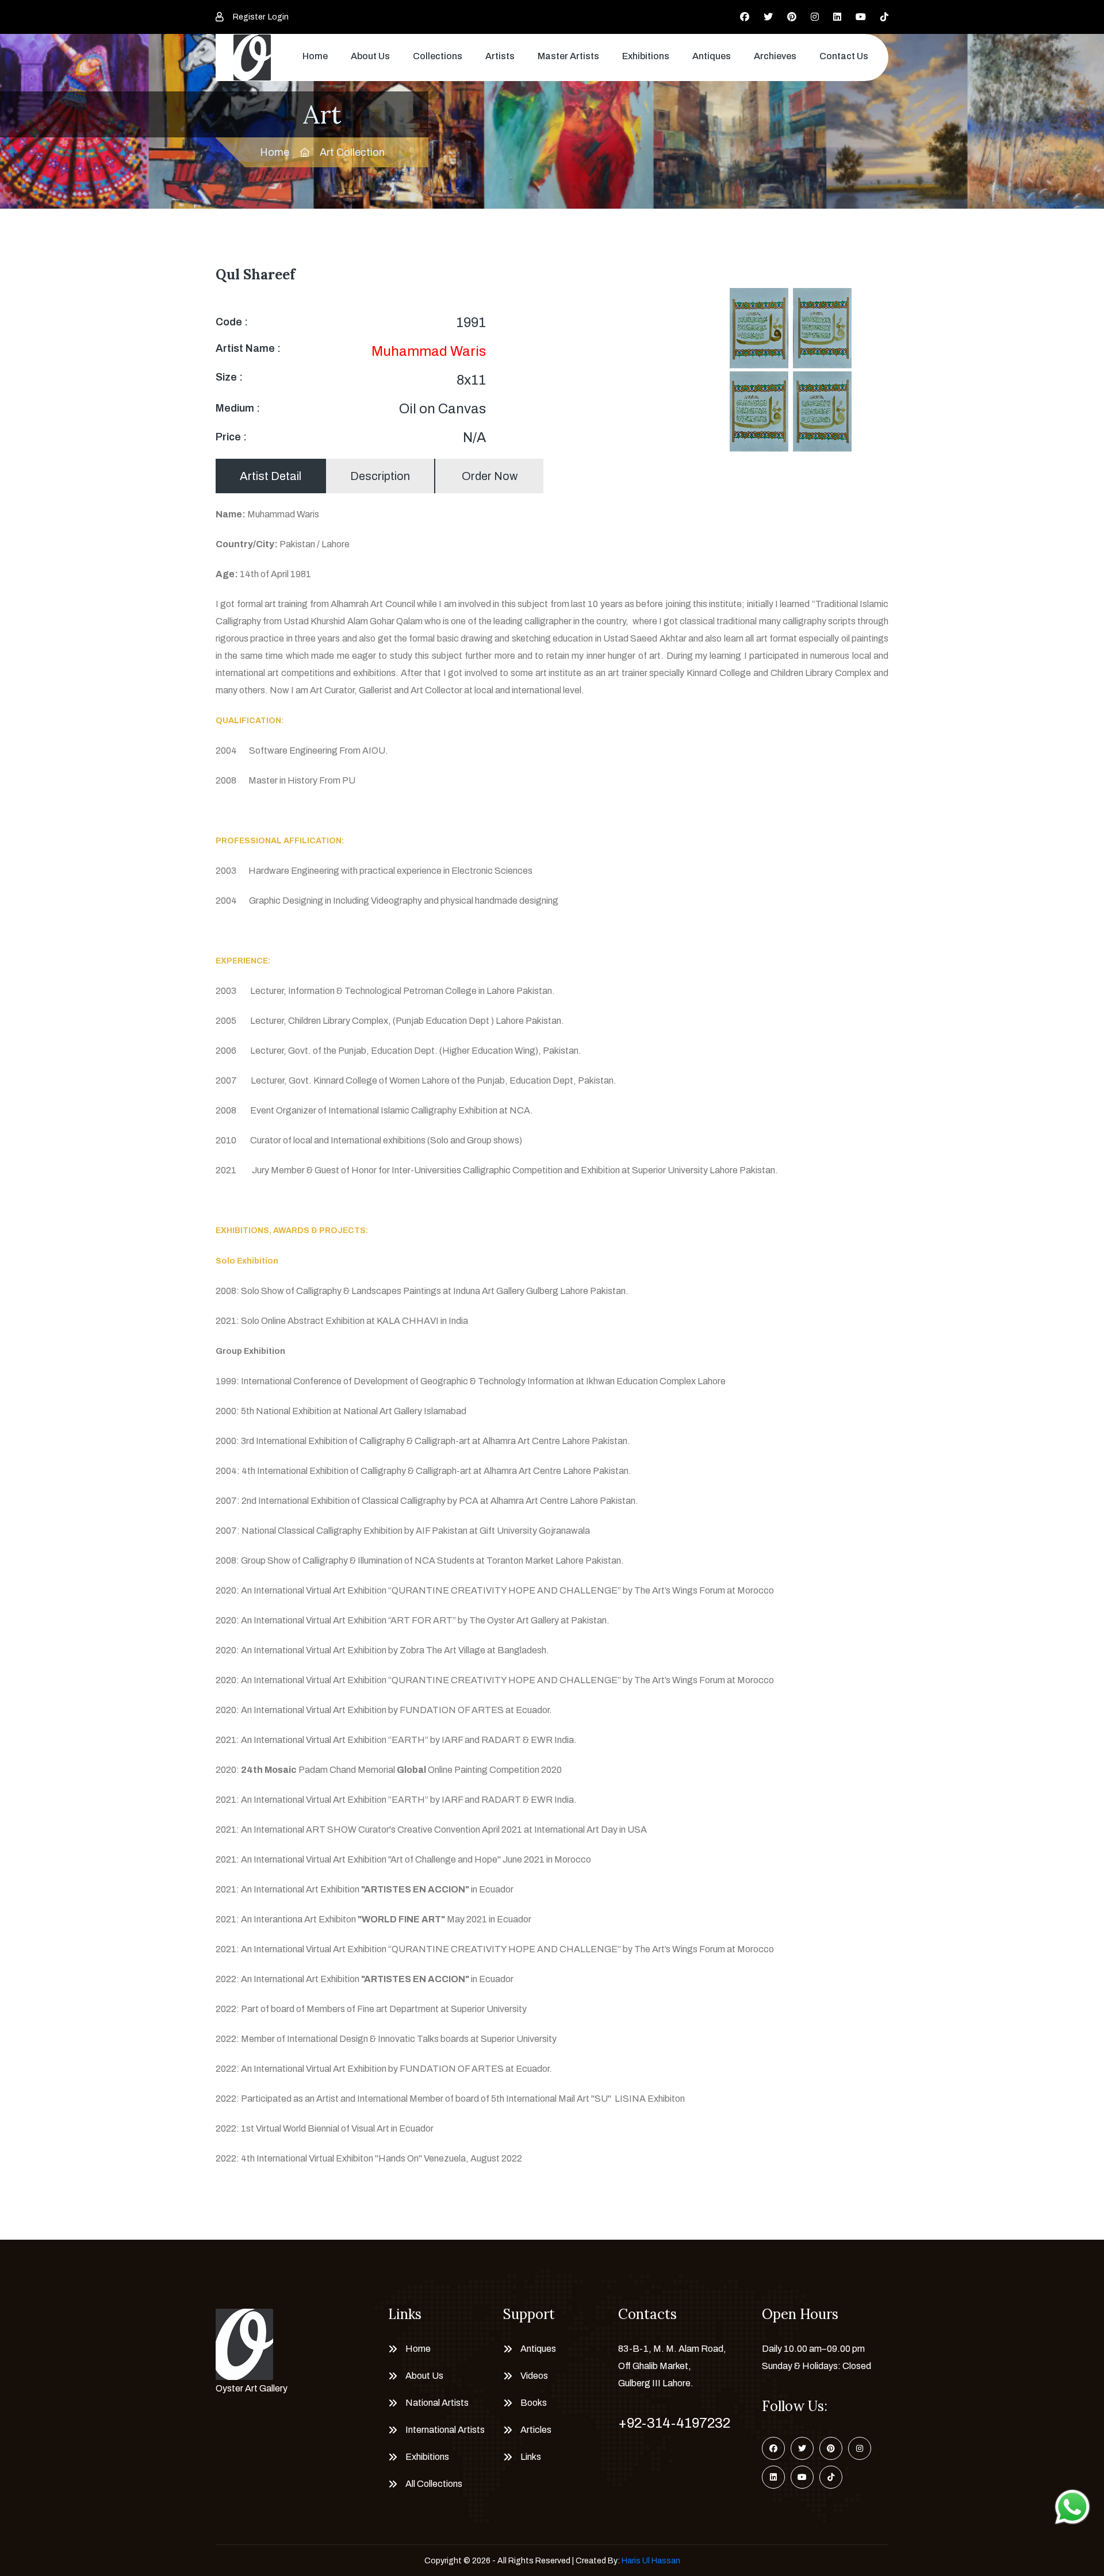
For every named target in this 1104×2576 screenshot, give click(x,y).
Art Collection (352, 152)
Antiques (712, 56)
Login (278, 17)
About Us (370, 56)
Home (315, 56)
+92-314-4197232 (674, 2423)
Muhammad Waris (429, 351)
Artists (500, 56)
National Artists (437, 2403)
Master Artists (568, 56)
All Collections (434, 2484)
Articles (536, 2430)
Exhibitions (646, 56)
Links (531, 2457)
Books (534, 2403)
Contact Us (844, 56)
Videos (534, 2376)
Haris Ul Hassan (651, 2561)
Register (249, 17)
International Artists (445, 2430)
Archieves (775, 56)
